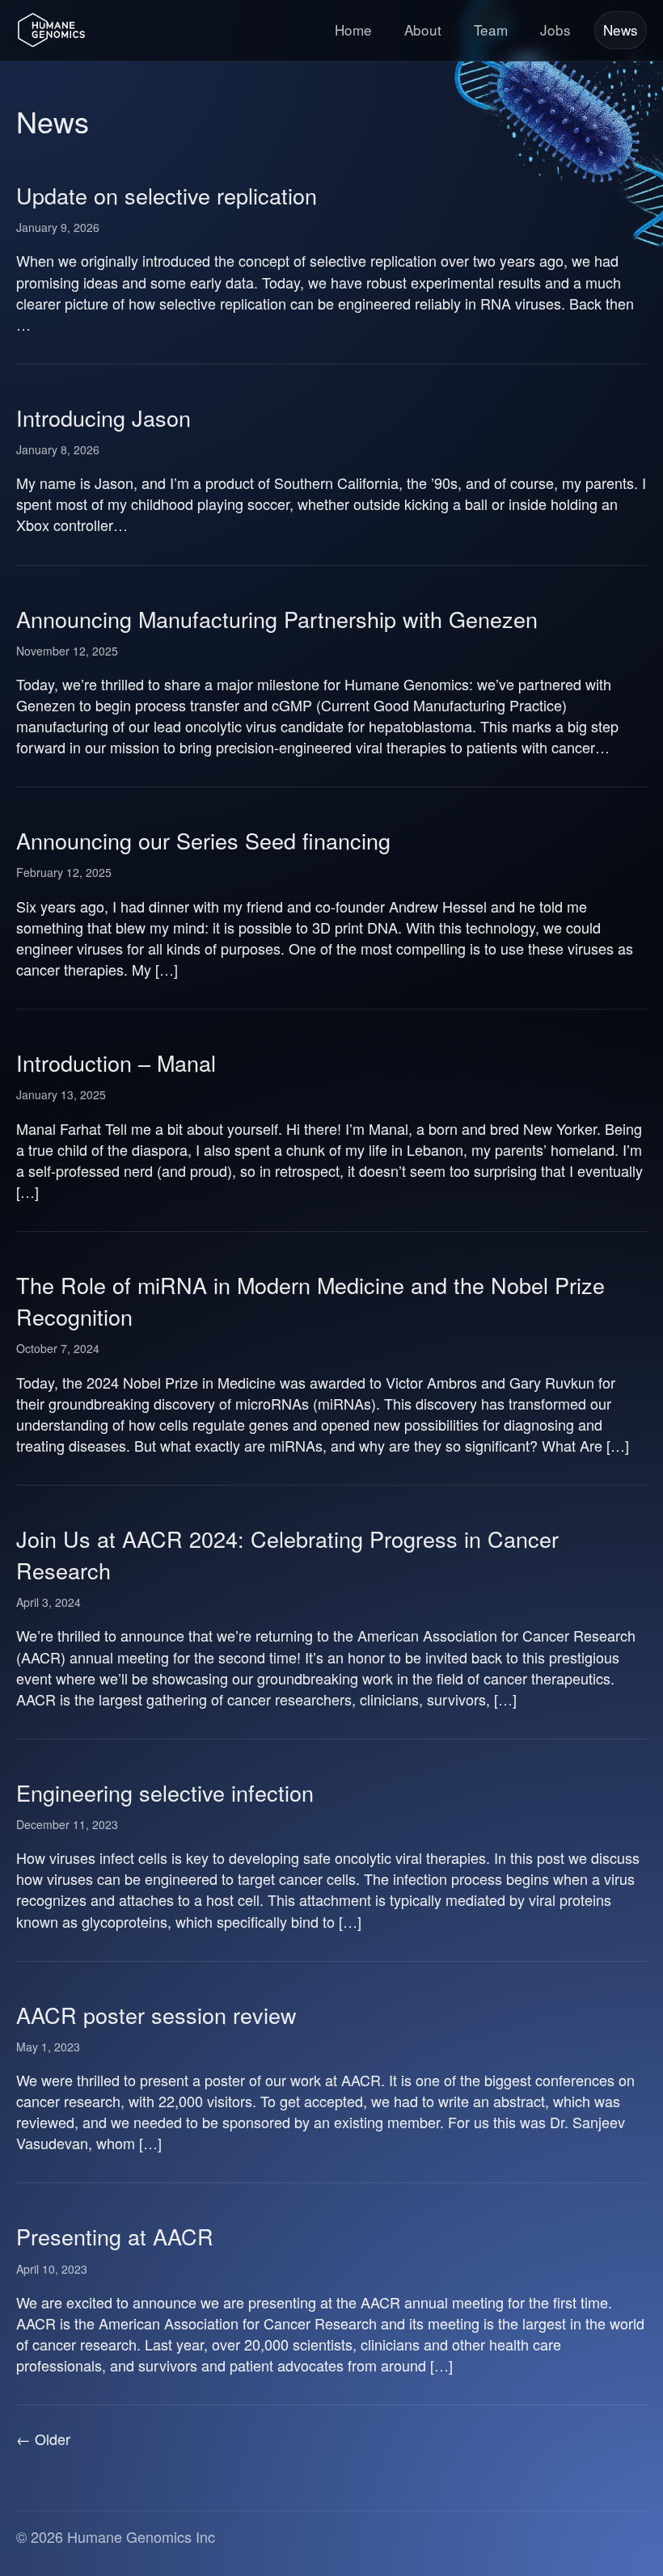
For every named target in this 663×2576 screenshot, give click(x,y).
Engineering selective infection (165, 1792)
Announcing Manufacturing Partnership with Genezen (277, 619)
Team (491, 30)
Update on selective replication (167, 195)
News (621, 30)
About (423, 30)
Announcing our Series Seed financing (203, 840)
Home (353, 30)
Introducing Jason (103, 417)
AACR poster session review (156, 2015)
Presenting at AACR (115, 2236)
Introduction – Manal (116, 1062)
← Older (43, 2439)
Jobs (555, 30)
